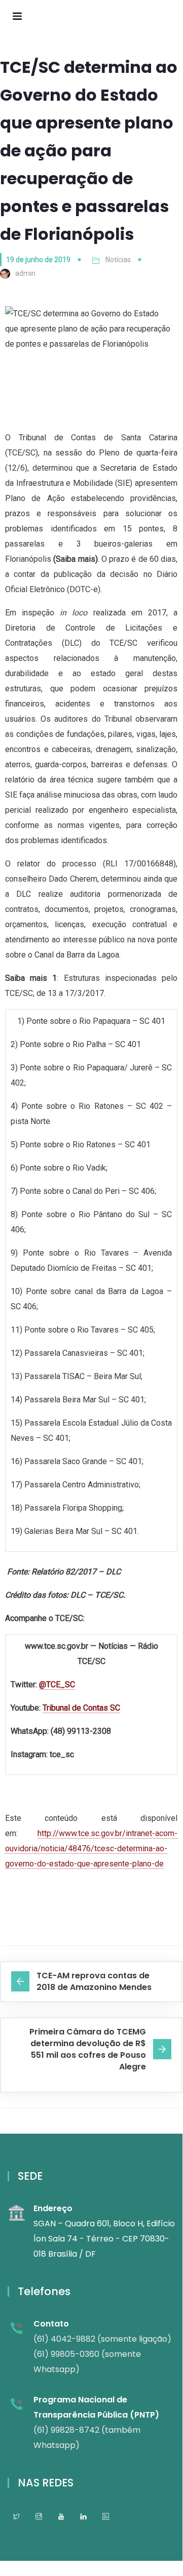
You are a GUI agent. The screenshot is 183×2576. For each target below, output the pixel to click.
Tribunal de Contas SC (81, 1708)
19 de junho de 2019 (38, 260)
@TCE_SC (57, 1685)
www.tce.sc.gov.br (57, 1646)
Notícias (118, 260)
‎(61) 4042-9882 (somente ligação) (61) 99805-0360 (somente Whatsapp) (102, 2354)
